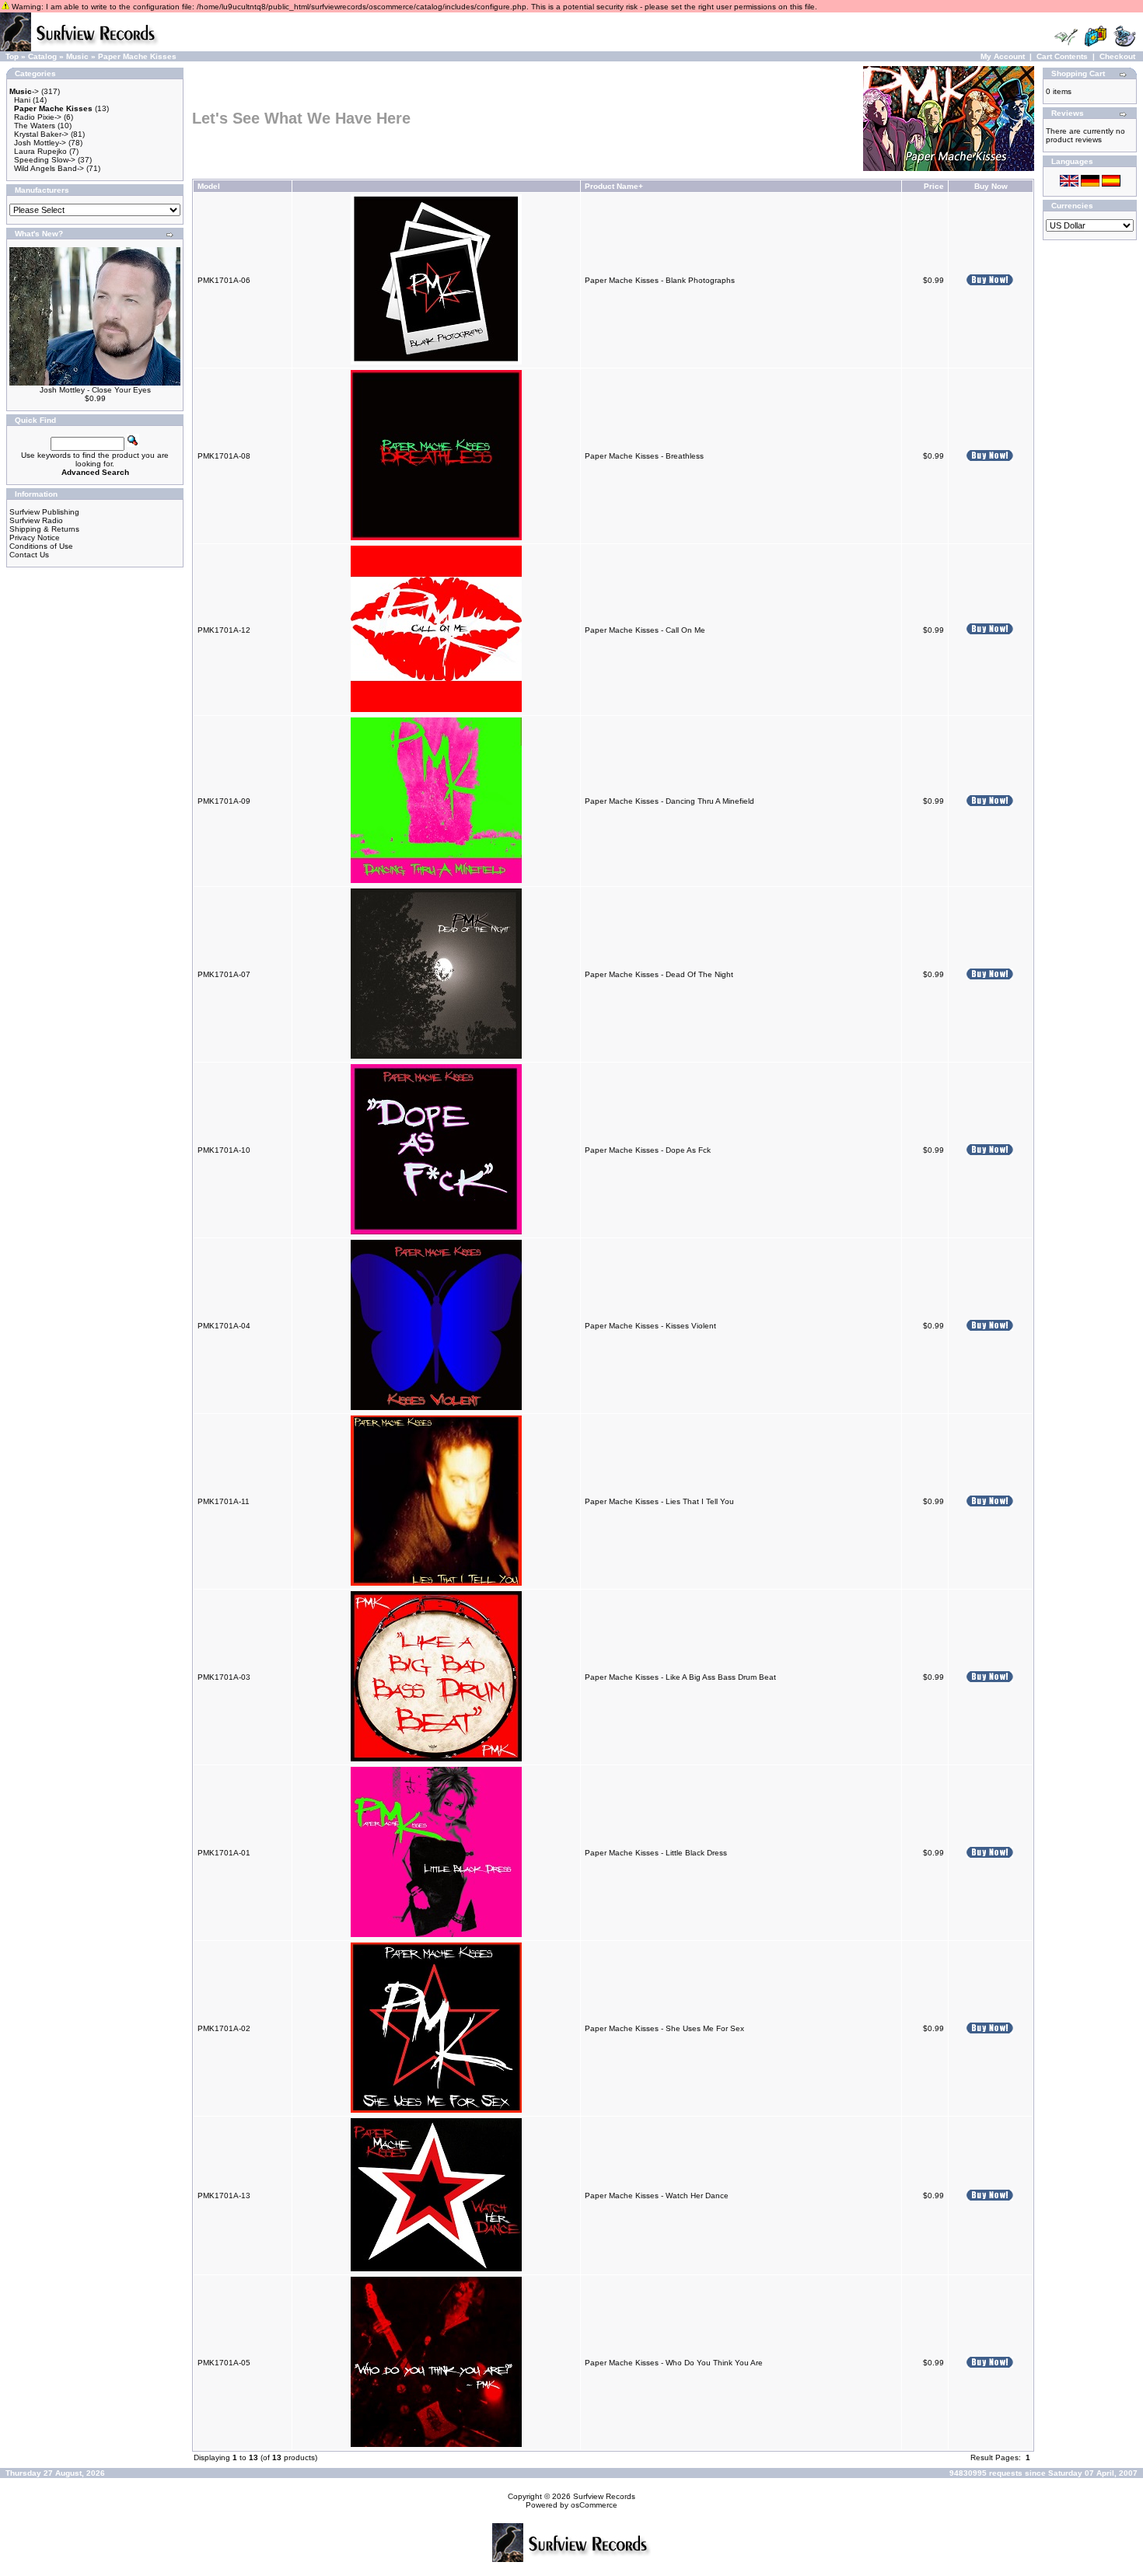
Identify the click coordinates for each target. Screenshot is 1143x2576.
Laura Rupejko (40, 151)
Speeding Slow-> (45, 160)
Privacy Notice (35, 538)
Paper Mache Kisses (137, 56)
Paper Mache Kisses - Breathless (644, 456)
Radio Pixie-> (38, 117)
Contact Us (29, 555)
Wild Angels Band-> (49, 168)
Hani (22, 100)
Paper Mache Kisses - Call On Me (645, 630)
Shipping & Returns (44, 529)
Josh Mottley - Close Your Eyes (95, 390)
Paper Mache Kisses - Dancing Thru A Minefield (669, 801)
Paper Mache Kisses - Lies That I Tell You (659, 1501)
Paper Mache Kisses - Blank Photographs (660, 280)
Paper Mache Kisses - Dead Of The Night (659, 974)
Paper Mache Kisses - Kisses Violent (650, 1326)
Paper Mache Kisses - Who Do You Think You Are (674, 2363)
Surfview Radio (36, 520)
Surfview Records (604, 2496)
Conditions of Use (41, 546)
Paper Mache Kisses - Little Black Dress (656, 1853)
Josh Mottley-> (40, 143)
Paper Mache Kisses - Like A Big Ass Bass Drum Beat (680, 1677)
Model (209, 186)
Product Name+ (614, 186)
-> (24, 91)
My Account (1003, 56)
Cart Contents (1062, 56)
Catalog (42, 56)
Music (77, 56)
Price (934, 186)
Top (12, 56)
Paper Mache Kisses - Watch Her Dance (657, 2196)
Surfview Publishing (44, 512)
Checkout (1117, 56)
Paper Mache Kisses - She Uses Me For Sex (664, 2028)
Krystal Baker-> (41, 134)
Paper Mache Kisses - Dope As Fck (648, 1150)
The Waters (35, 126)
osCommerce (594, 2505)
